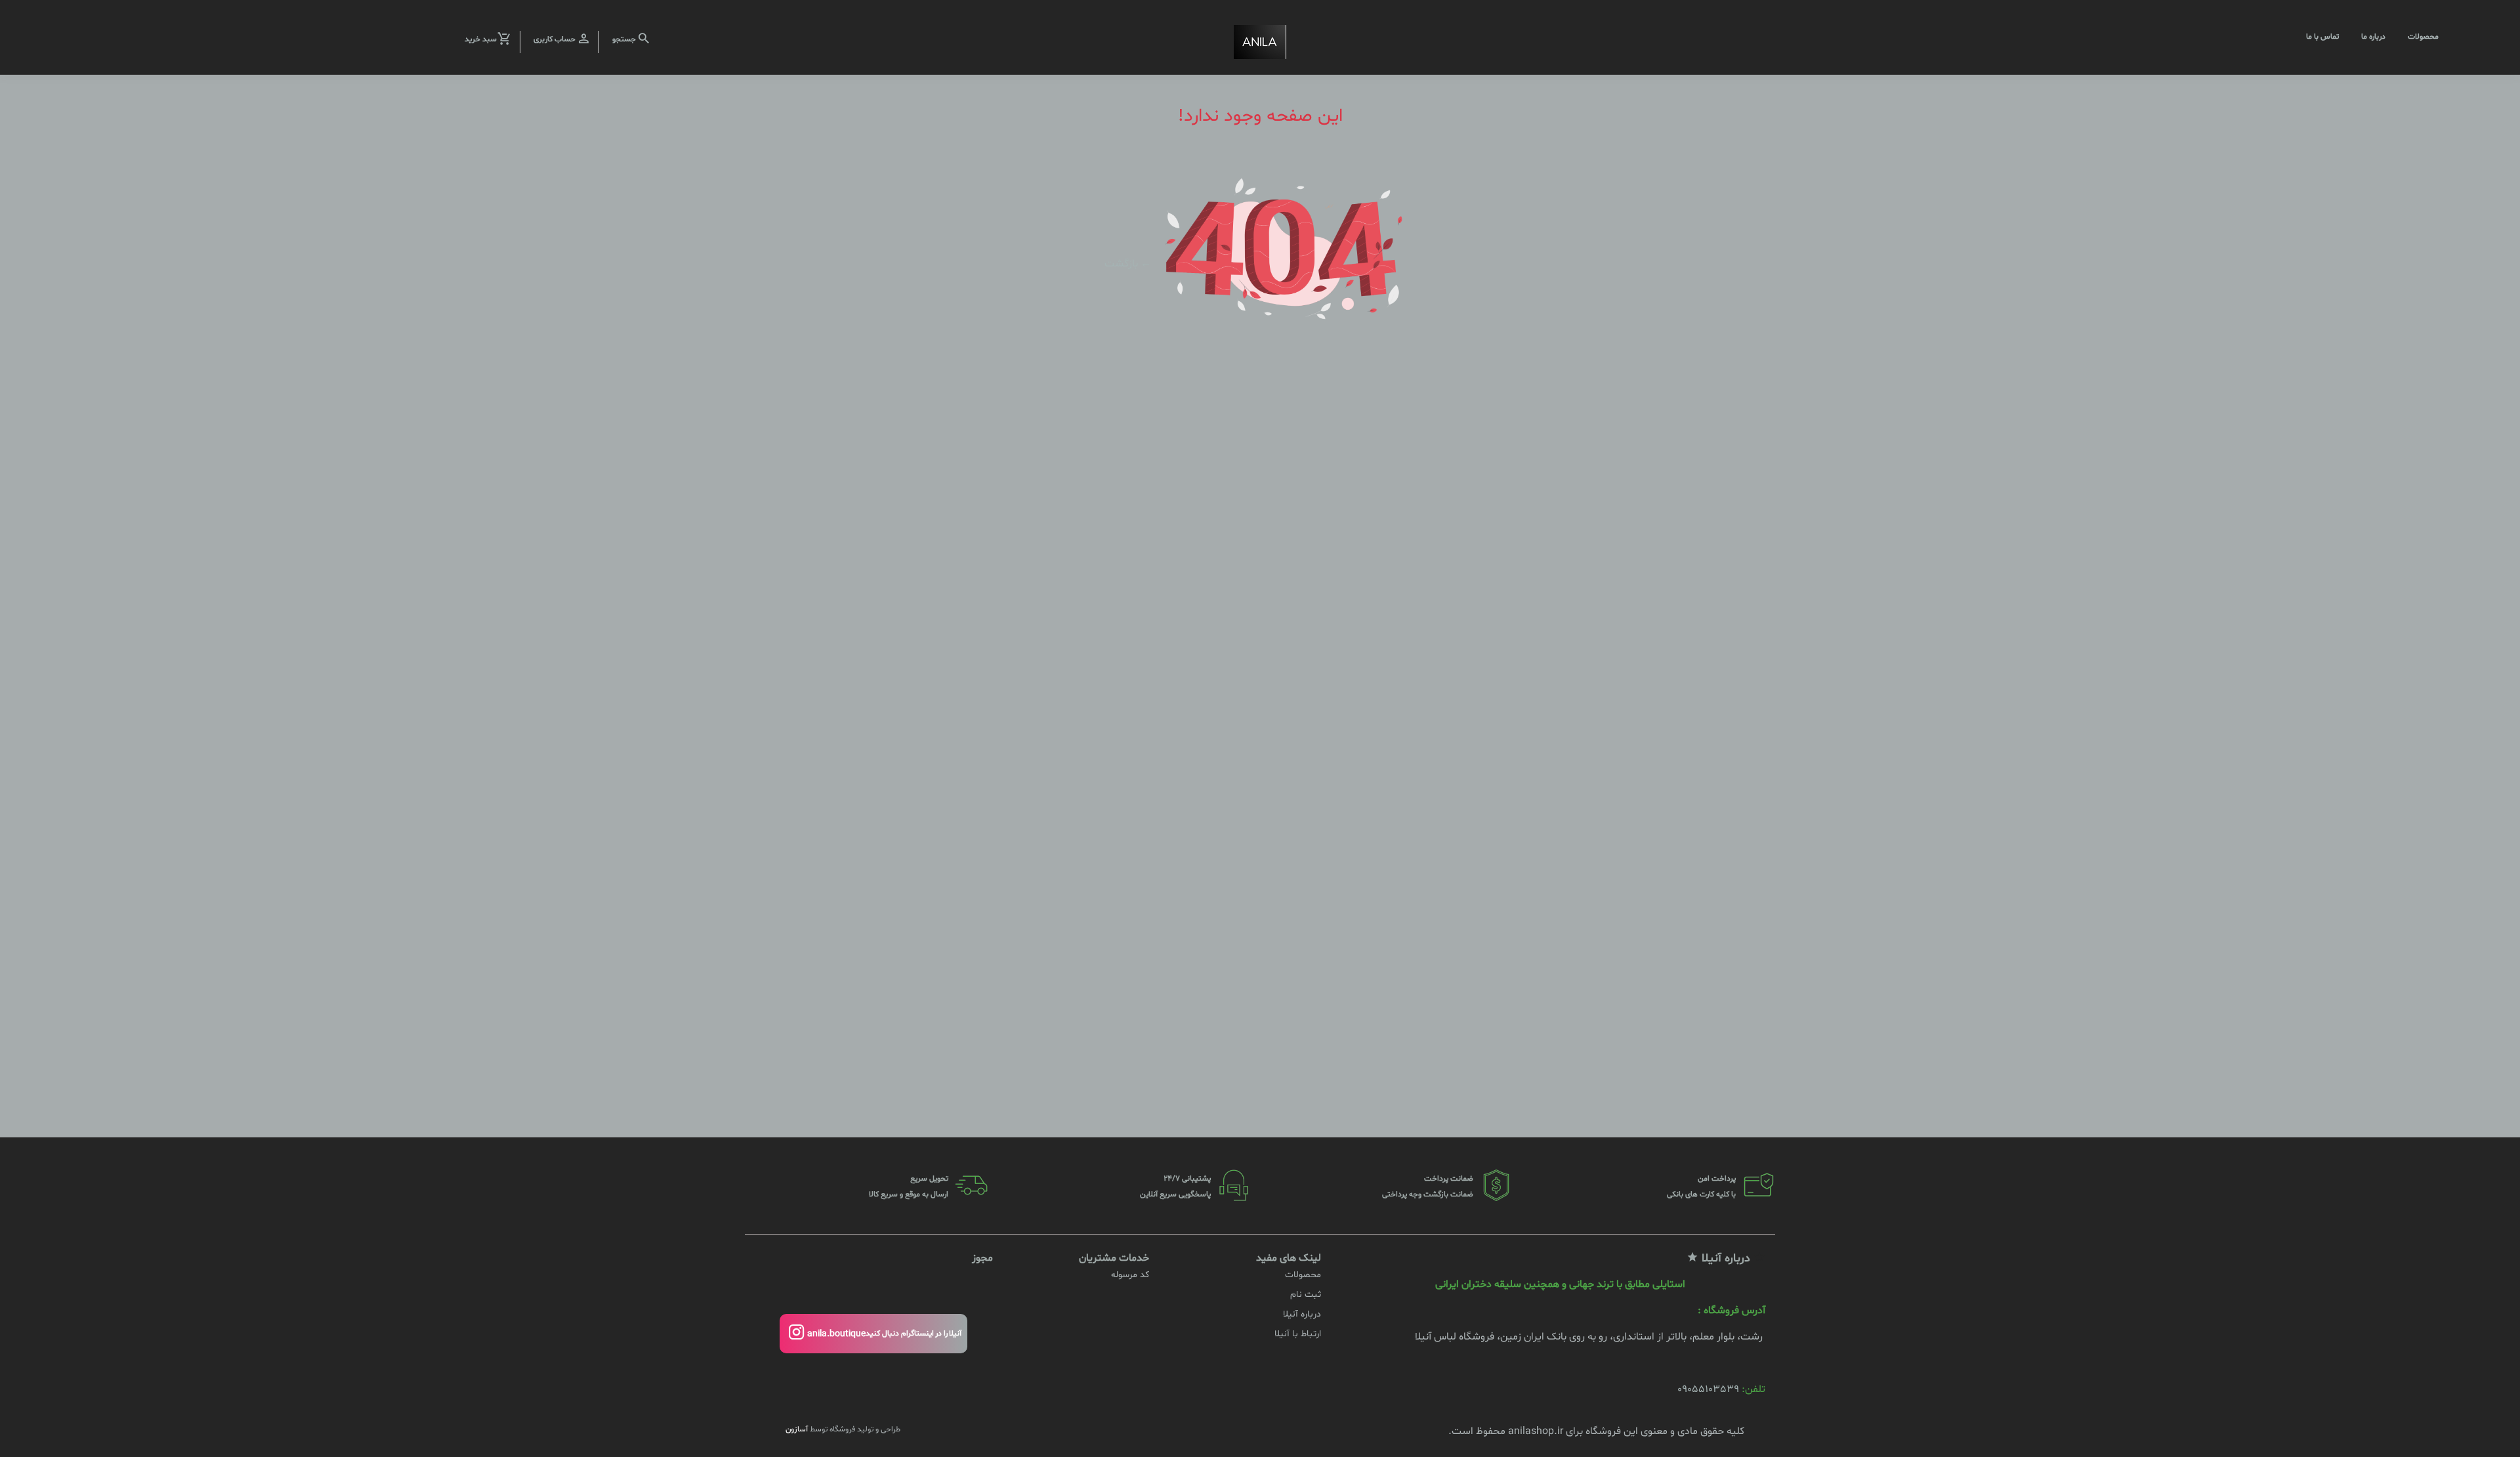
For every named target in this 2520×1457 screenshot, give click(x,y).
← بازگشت (1128, 263)
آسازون (797, 1429)
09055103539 (1708, 1389)
